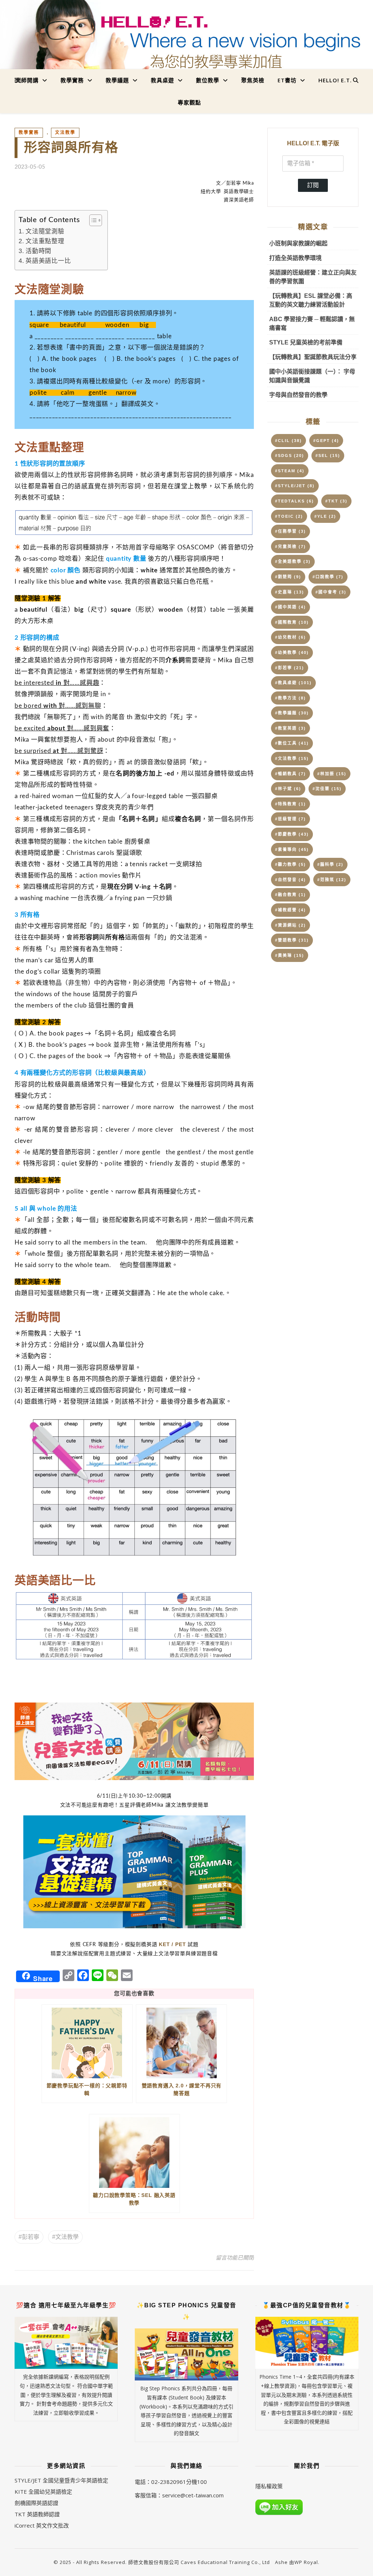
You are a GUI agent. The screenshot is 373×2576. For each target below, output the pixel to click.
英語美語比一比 (48, 261)
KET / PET (172, 1944)
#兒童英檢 (290, 547)
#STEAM (290, 471)
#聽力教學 (290, 864)
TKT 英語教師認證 (37, 2514)
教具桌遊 (162, 80)
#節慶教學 (292, 834)
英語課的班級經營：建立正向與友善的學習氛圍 (313, 277)
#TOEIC (289, 516)
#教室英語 (290, 728)
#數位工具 (292, 743)
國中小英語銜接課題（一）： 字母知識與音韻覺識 (312, 376)
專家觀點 (189, 102)
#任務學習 (290, 531)
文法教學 (65, 133)
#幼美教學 (292, 652)
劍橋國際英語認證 (36, 2503)
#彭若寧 (29, 2237)
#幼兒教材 (290, 637)
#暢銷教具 (290, 774)
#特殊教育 (290, 804)
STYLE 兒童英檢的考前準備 (306, 342)
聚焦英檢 (253, 80)
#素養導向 (292, 849)
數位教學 (208, 80)
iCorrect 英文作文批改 (42, 2525)
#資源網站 (290, 925)
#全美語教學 (293, 561)
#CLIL (288, 441)
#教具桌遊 (293, 683)
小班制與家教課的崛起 (298, 243)
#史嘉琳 (290, 592)
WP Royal (306, 2562)
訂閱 (313, 185)
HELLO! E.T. (335, 80)
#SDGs (290, 455)
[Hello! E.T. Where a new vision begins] (186, 41)
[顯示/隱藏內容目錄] (92, 220)
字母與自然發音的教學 (298, 395)
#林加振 (332, 774)
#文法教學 (65, 2237)
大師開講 (27, 80)
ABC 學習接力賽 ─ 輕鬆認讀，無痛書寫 (312, 324)
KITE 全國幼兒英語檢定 (43, 2492)
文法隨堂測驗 (45, 231)
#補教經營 (290, 910)
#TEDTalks (295, 501)
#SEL (328, 455)
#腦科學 (330, 864)
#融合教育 (290, 895)
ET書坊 (287, 80)
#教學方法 (290, 698)
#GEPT (326, 441)
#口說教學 (328, 577)
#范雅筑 (332, 880)
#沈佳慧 (327, 789)
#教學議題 (292, 713)
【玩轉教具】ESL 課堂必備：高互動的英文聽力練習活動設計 (311, 300)
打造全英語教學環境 (295, 258)
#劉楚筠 (288, 577)
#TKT (336, 501)
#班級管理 (290, 819)
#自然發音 (290, 880)
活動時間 (38, 251)
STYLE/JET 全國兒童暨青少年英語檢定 (61, 2480)
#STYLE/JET (295, 486)
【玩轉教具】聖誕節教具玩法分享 (313, 357)
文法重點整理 (45, 241)
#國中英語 (290, 607)
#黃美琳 (290, 955)
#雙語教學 (292, 940)
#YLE (325, 516)
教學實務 (72, 80)
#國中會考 (331, 592)
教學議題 (117, 80)
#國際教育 (292, 622)
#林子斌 (288, 789)
